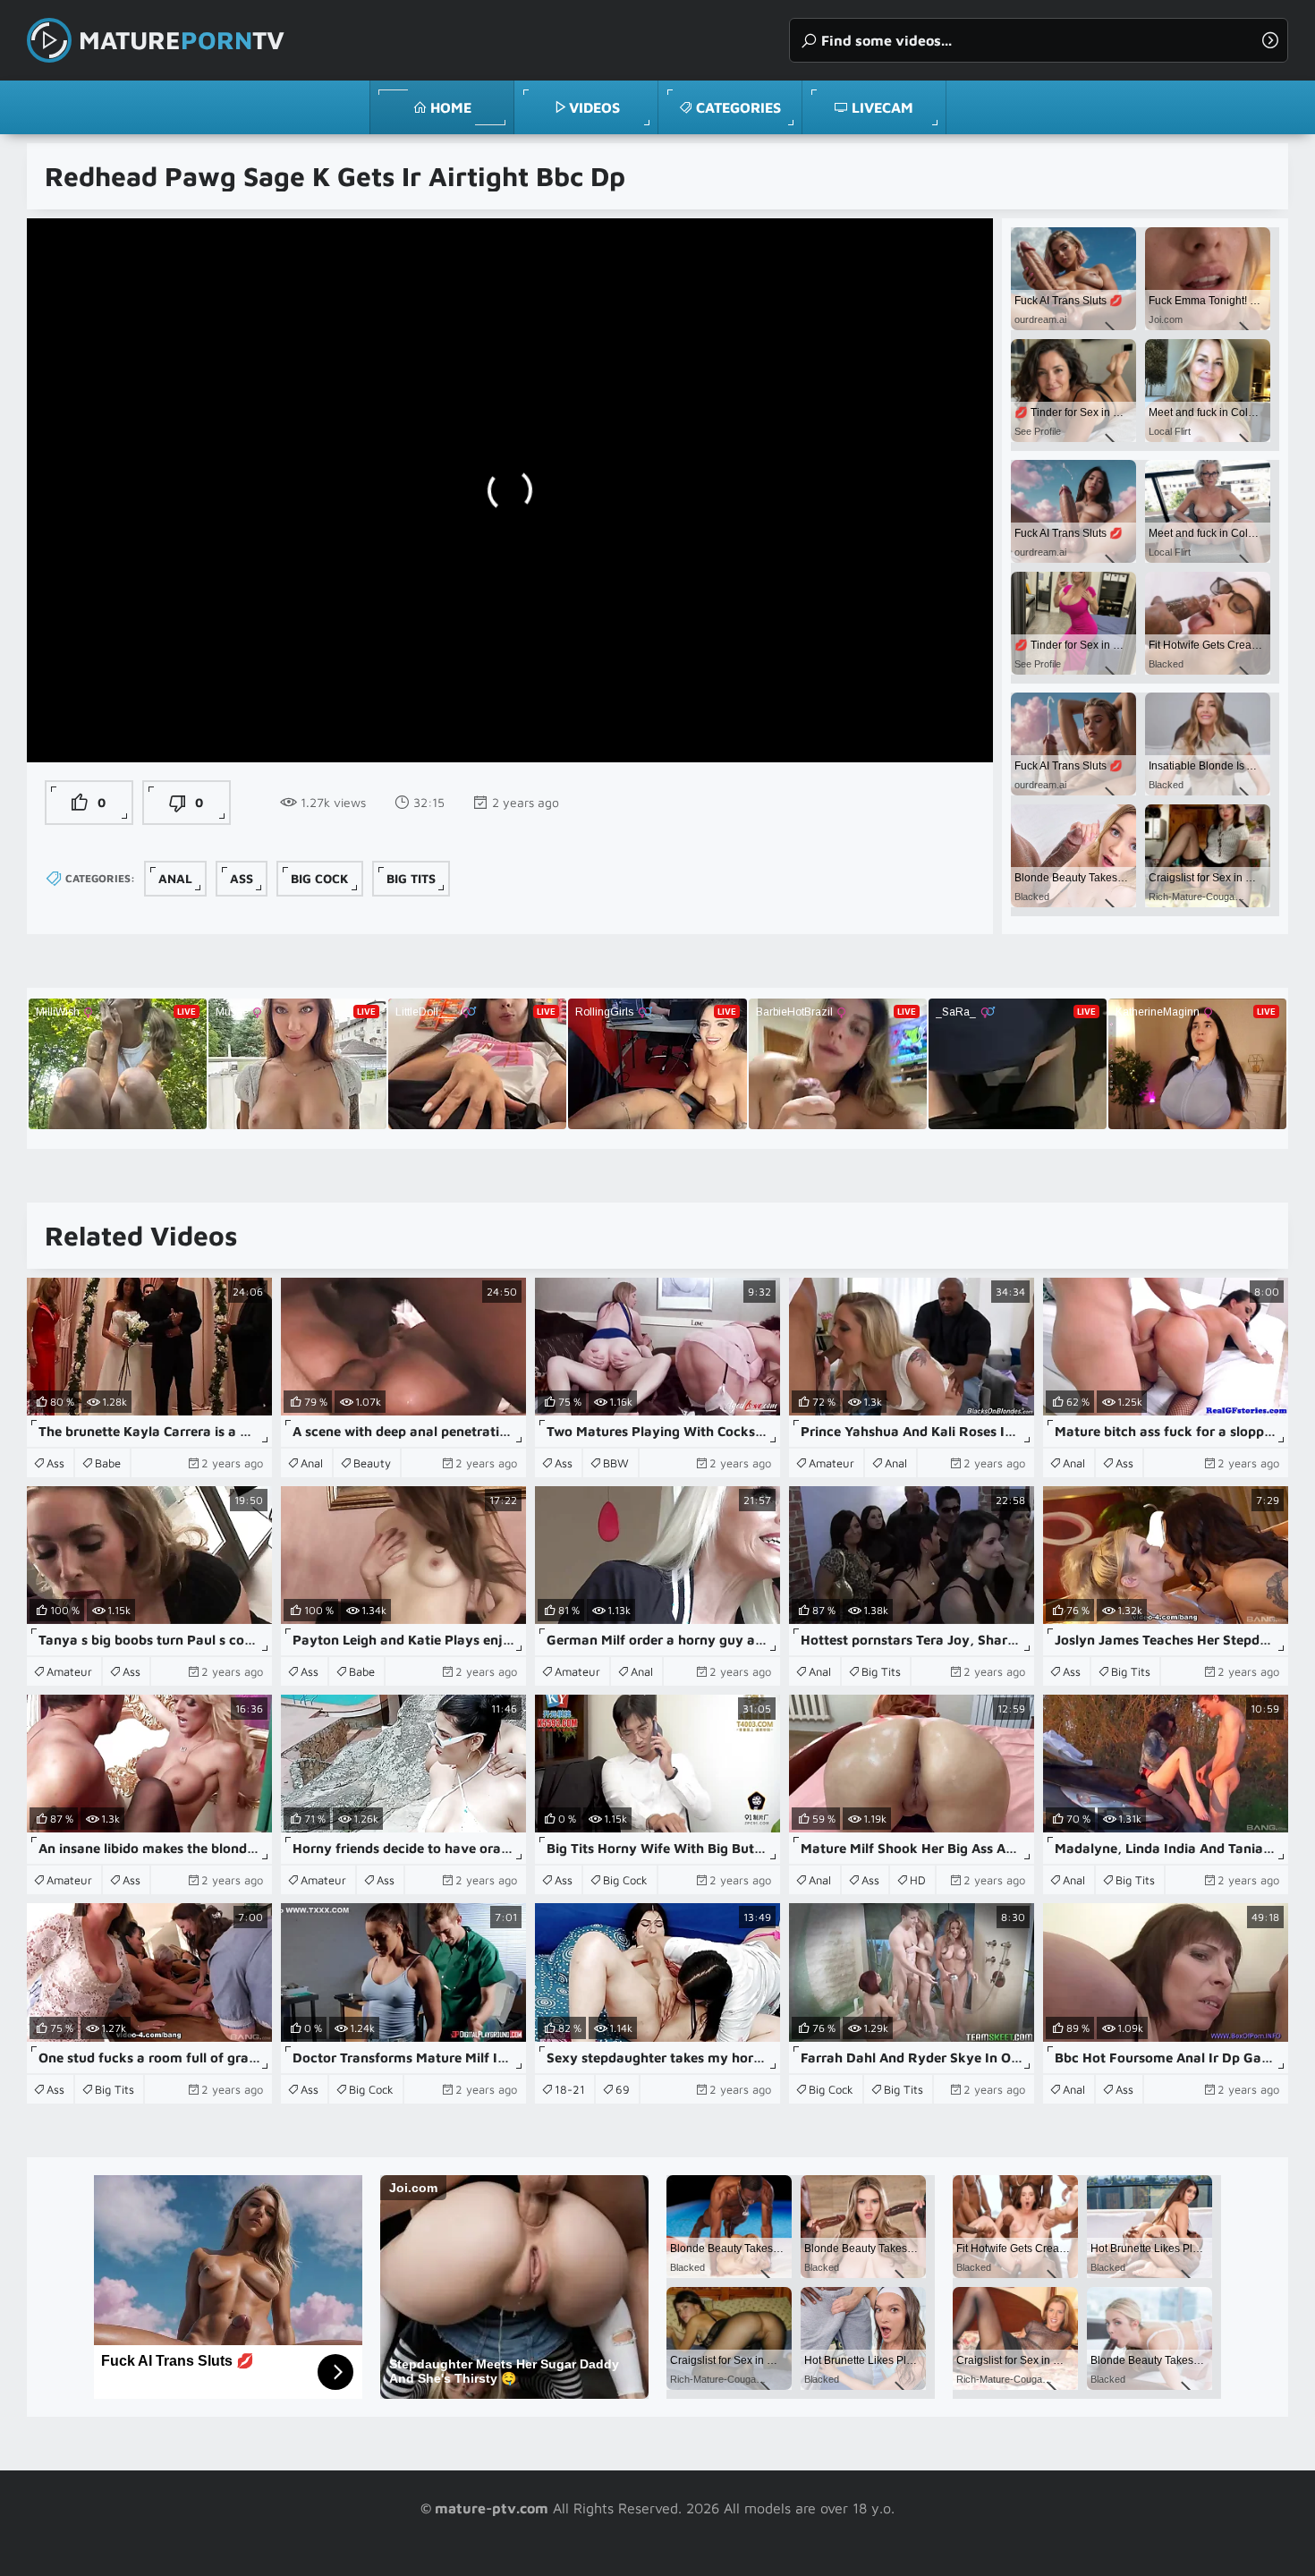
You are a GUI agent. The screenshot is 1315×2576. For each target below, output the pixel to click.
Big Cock (320, 878)
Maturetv (182, 40)
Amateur (831, 1463)
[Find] (1270, 40)
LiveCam (882, 107)
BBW (616, 1463)
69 (623, 2089)
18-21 (570, 2089)
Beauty (372, 1463)
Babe (108, 1463)
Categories (738, 107)
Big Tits (411, 878)
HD (918, 1880)
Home (451, 107)
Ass (242, 878)
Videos (594, 107)
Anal (175, 878)
